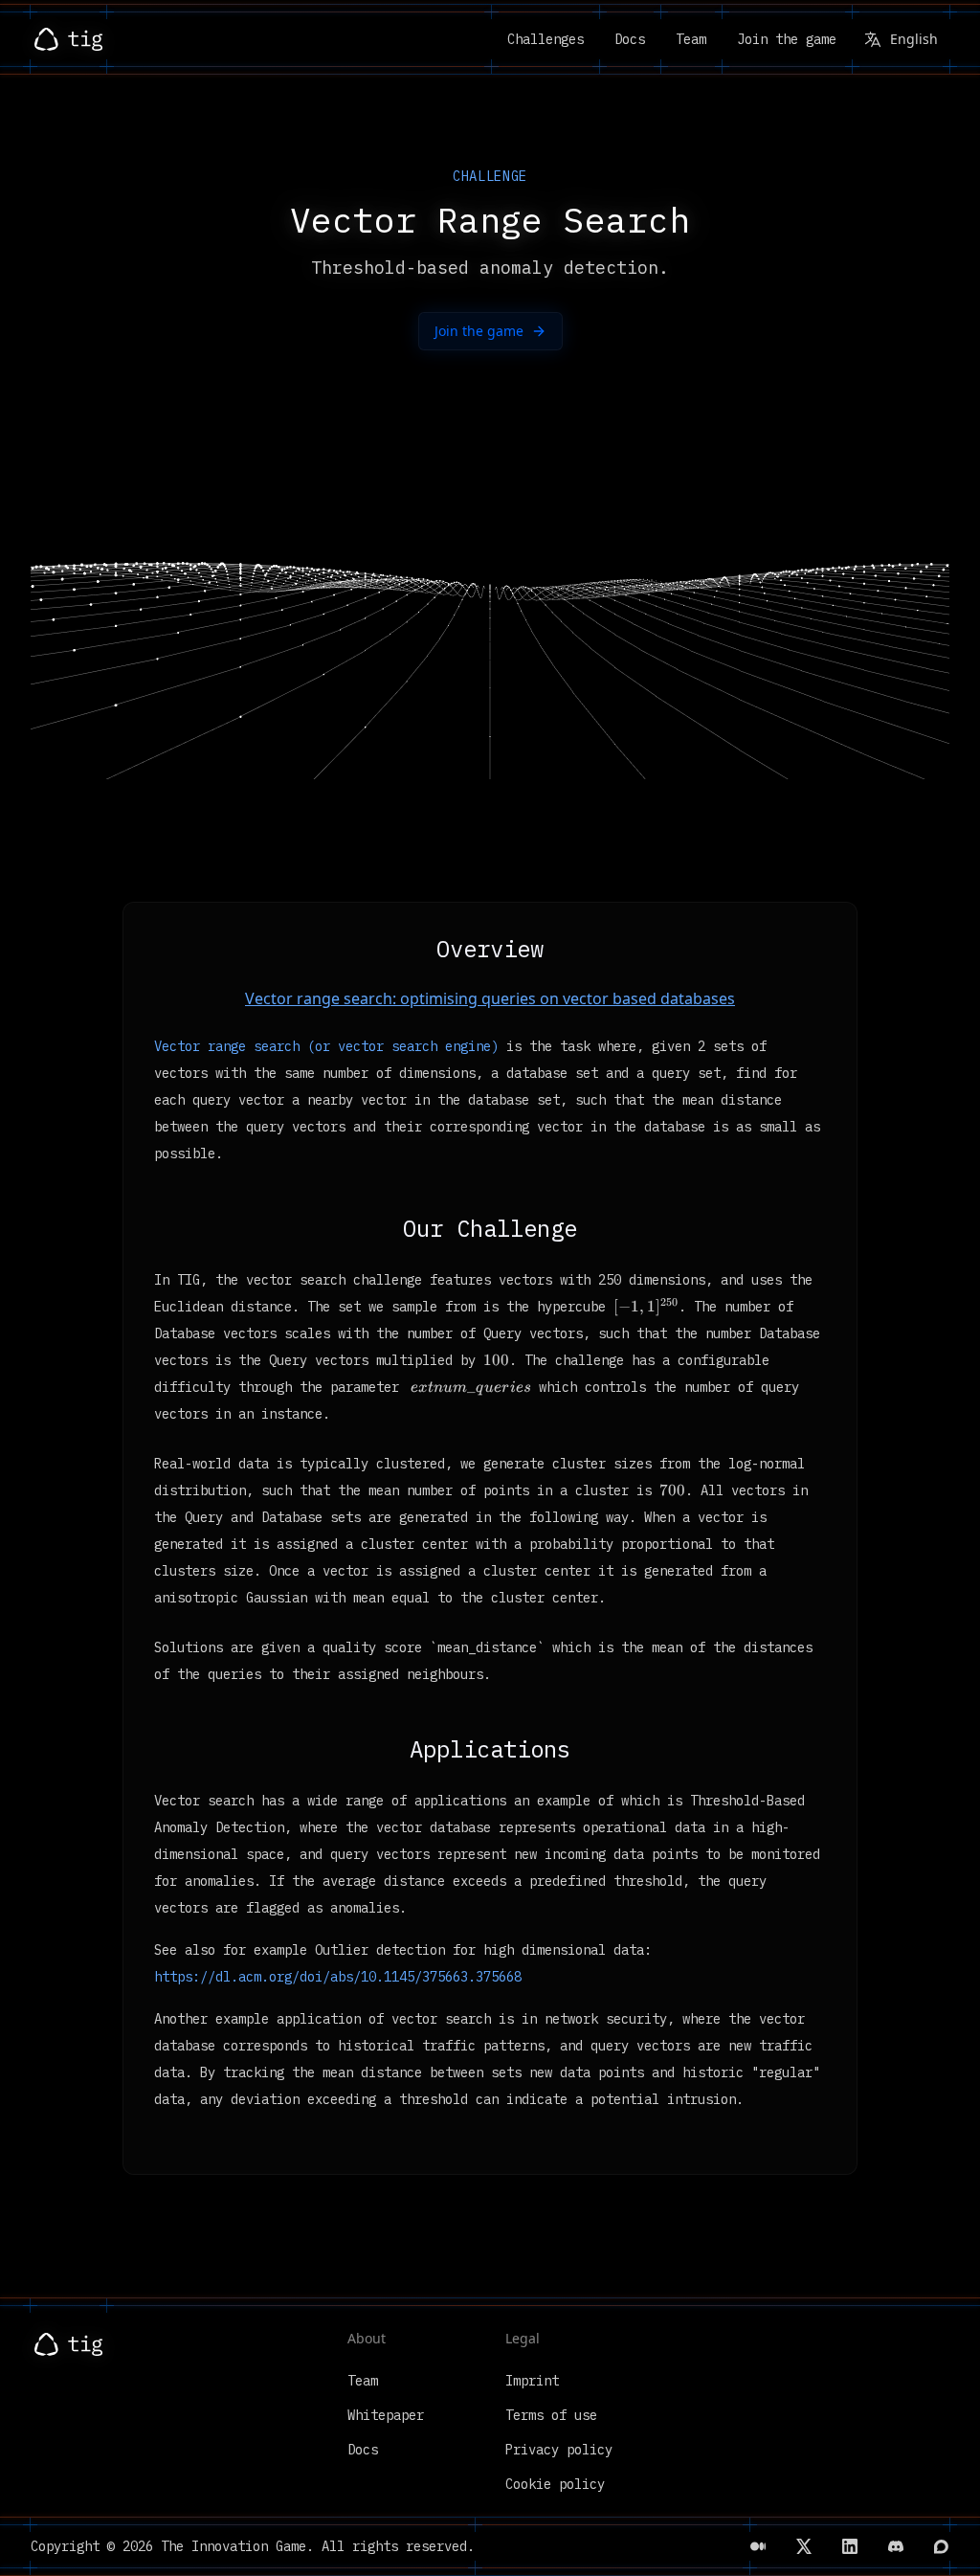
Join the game (787, 39)
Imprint (532, 2381)
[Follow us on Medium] (758, 2546)
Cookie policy (555, 2484)
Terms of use (551, 2415)
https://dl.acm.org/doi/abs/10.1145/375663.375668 (338, 1977)
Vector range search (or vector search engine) (326, 1046)
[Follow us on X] (804, 2546)
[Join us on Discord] (896, 2546)
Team (691, 39)
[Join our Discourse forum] (942, 2546)
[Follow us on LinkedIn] (850, 2546)
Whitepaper (386, 2415)
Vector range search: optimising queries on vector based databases (490, 998)
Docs (630, 39)
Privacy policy (559, 2450)
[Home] (68, 39)
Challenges (546, 39)
